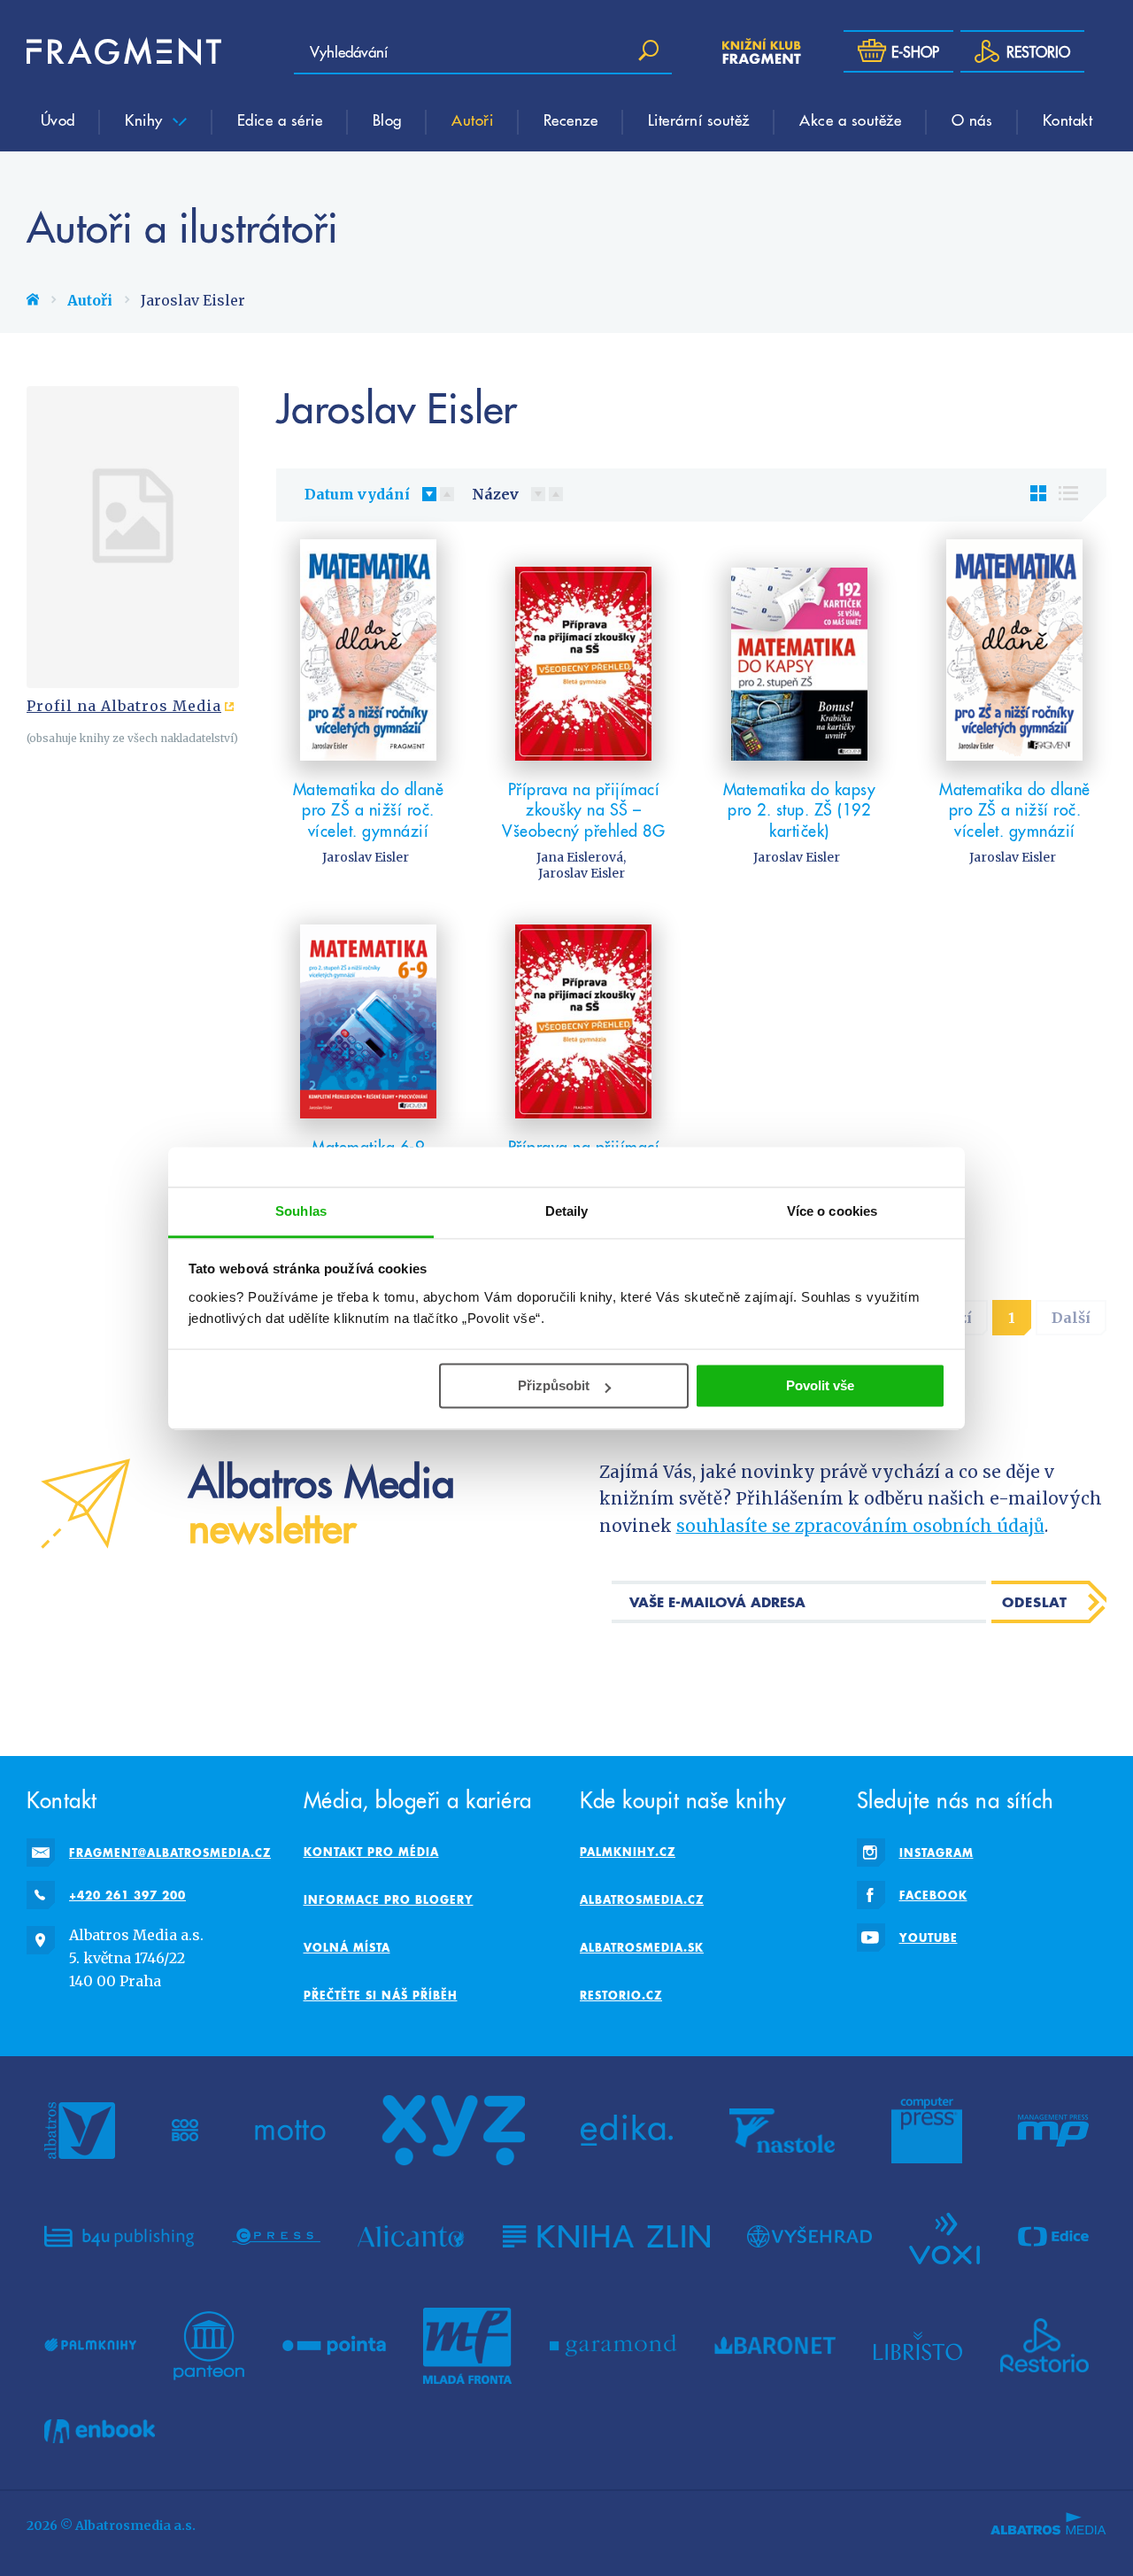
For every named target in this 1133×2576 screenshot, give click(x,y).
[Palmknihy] (90, 2346)
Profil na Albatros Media (124, 706)
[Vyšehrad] (809, 2237)
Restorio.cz (621, 1995)
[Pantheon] (209, 2346)
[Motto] (290, 2131)
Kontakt (1068, 120)
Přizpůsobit (554, 1385)
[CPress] (276, 2237)
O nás (972, 120)
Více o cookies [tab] (832, 1211)
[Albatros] (80, 2131)
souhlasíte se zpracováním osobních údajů (860, 1526)
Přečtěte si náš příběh (381, 1995)
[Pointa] (334, 2346)
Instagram (936, 1853)
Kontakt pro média (371, 1852)
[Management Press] (1053, 2131)
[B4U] (119, 2237)
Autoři (472, 120)
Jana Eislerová (580, 857)
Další (1071, 1318)
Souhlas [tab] (301, 1211)
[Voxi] (944, 2237)
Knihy (146, 120)
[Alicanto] (411, 2237)
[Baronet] (775, 2346)
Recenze (571, 120)
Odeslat (1035, 1602)
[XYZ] (453, 2131)
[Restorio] (1044, 2346)
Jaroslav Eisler (366, 857)
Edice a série (280, 120)
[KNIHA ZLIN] (606, 2237)
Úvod (58, 120)
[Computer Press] (927, 2131)
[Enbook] (100, 2431)
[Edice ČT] (1053, 2237)
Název (495, 494)
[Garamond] (613, 2346)
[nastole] (782, 2131)
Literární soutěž (699, 120)
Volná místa (347, 1947)
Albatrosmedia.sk (642, 1947)
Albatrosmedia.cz (642, 1899)
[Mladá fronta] (467, 2346)
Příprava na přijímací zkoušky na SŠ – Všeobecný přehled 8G (583, 809)
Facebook (933, 1895)
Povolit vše (820, 1385)
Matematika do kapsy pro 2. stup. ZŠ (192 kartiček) (800, 809)
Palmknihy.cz (628, 1852)
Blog (387, 120)
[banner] (124, 51)
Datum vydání (357, 494)
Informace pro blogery (389, 1899)
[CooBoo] (185, 2131)
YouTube (929, 1938)
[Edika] (627, 2131)
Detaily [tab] (567, 1211)
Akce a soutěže (850, 120)
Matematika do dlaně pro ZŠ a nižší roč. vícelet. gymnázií (369, 809)
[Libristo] (918, 2346)
